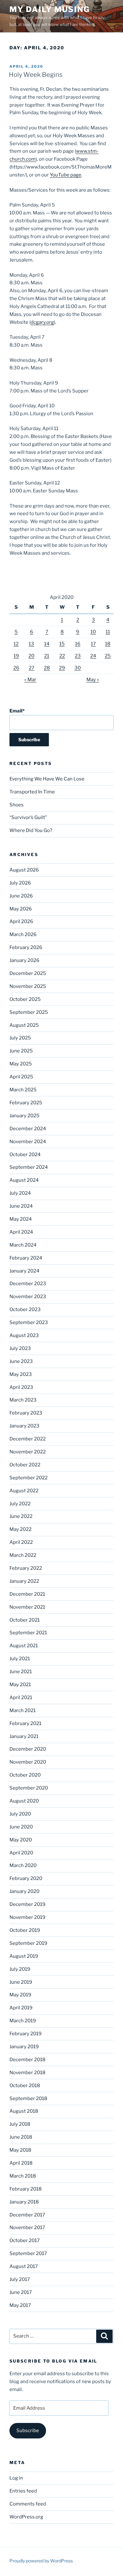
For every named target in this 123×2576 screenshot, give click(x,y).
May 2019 (20, 1995)
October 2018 (25, 2086)
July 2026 (20, 883)
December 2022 (28, 1439)
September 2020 (29, 1788)
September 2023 (29, 1322)
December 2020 (28, 1749)
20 (31, 656)
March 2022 (23, 1555)
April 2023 (21, 1387)
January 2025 (24, 1116)
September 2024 (29, 1167)
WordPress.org (26, 2517)
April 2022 (21, 1542)
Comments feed (28, 2504)
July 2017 (20, 2279)
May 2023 (21, 1374)
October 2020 (25, 1775)
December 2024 (28, 1129)
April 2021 (21, 1698)
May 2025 (21, 1064)
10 (93, 632)
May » (93, 680)
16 (78, 644)
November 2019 (27, 1917)
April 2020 (21, 1853)
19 (16, 656)
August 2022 (24, 1491)
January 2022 (24, 1581)
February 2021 (25, 1723)
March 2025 (23, 1090)
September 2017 (28, 2253)
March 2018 (23, 2176)
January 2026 (24, 960)
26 (16, 668)
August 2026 (24, 870)
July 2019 (20, 1969)
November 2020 (28, 1762)
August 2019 (24, 1956)
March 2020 (23, 1865)
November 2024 (28, 1142)
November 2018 (27, 2073)
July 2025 (20, 1038)
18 (108, 644)
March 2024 (23, 1245)
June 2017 (21, 2292)
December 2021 (27, 1594)
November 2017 (27, 2228)
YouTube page (66, 175)
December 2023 (28, 1284)
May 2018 (20, 2150)
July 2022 (20, 1504)
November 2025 (28, 986)
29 (62, 668)
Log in (16, 2478)
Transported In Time (32, 792)
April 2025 (21, 1077)
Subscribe (28, 2431)
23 (78, 656)
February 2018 (26, 2189)
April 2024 (21, 1232)
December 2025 (28, 973)
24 (93, 656)
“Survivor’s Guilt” (28, 817)
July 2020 (20, 1814)
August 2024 (24, 1180)
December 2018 (27, 2060)
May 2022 (20, 1529)
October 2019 (25, 1930)
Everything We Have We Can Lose (47, 779)
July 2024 (20, 1193)
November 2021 (27, 1607)
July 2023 (20, 1348)
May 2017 (20, 2305)
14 (47, 644)
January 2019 (24, 2047)
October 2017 (25, 2240)
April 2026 (21, 921)
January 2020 (24, 1891)
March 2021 (23, 1710)
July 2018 (20, 2124)
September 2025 (29, 1012)
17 (93, 644)
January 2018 (24, 2202)
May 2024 (21, 1219)
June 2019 (21, 1982)
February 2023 (26, 1413)
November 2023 (28, 1297)
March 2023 (23, 1400)
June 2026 (21, 896)
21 (47, 656)
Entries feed (23, 2491)
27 (32, 668)
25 (108, 656)
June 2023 (21, 1361)
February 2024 (26, 1258)
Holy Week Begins (36, 75)
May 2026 (21, 909)
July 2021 (20, 1659)
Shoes (17, 805)
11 (108, 632)
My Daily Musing (50, 9)
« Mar (30, 680)
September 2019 (28, 1943)
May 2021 (20, 1685)
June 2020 (21, 1827)
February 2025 (26, 1103)
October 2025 (25, 999)
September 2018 (28, 2098)
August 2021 (24, 1646)
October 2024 (25, 1155)
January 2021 (24, 1736)
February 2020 (26, 1878)
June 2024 (21, 1206)
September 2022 (29, 1478)
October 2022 (25, 1465)
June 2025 (21, 1051)
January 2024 (24, 1271)
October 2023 (25, 1310)
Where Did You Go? (31, 830)
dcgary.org (42, 322)
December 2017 (27, 2215)
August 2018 (24, 2111)
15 (62, 644)
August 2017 (24, 2266)
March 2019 (23, 2021)
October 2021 (25, 1620)
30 (78, 668)
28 (47, 668)
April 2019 (21, 2008)
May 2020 (21, 1840)
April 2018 (21, 2163)
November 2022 (28, 1452)
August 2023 (24, 1335)
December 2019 (27, 1904)
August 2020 (24, 1801)
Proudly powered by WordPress (41, 2561)
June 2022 (21, 1516)
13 (31, 644)
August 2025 (24, 1025)
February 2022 (26, 1568)
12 (16, 644)
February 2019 (26, 2034)
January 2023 (24, 1426)
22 (62, 656)
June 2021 (21, 1672)
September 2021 (28, 1633)
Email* (17, 711)
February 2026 (26, 947)
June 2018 (21, 2137)
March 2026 (23, 934)
